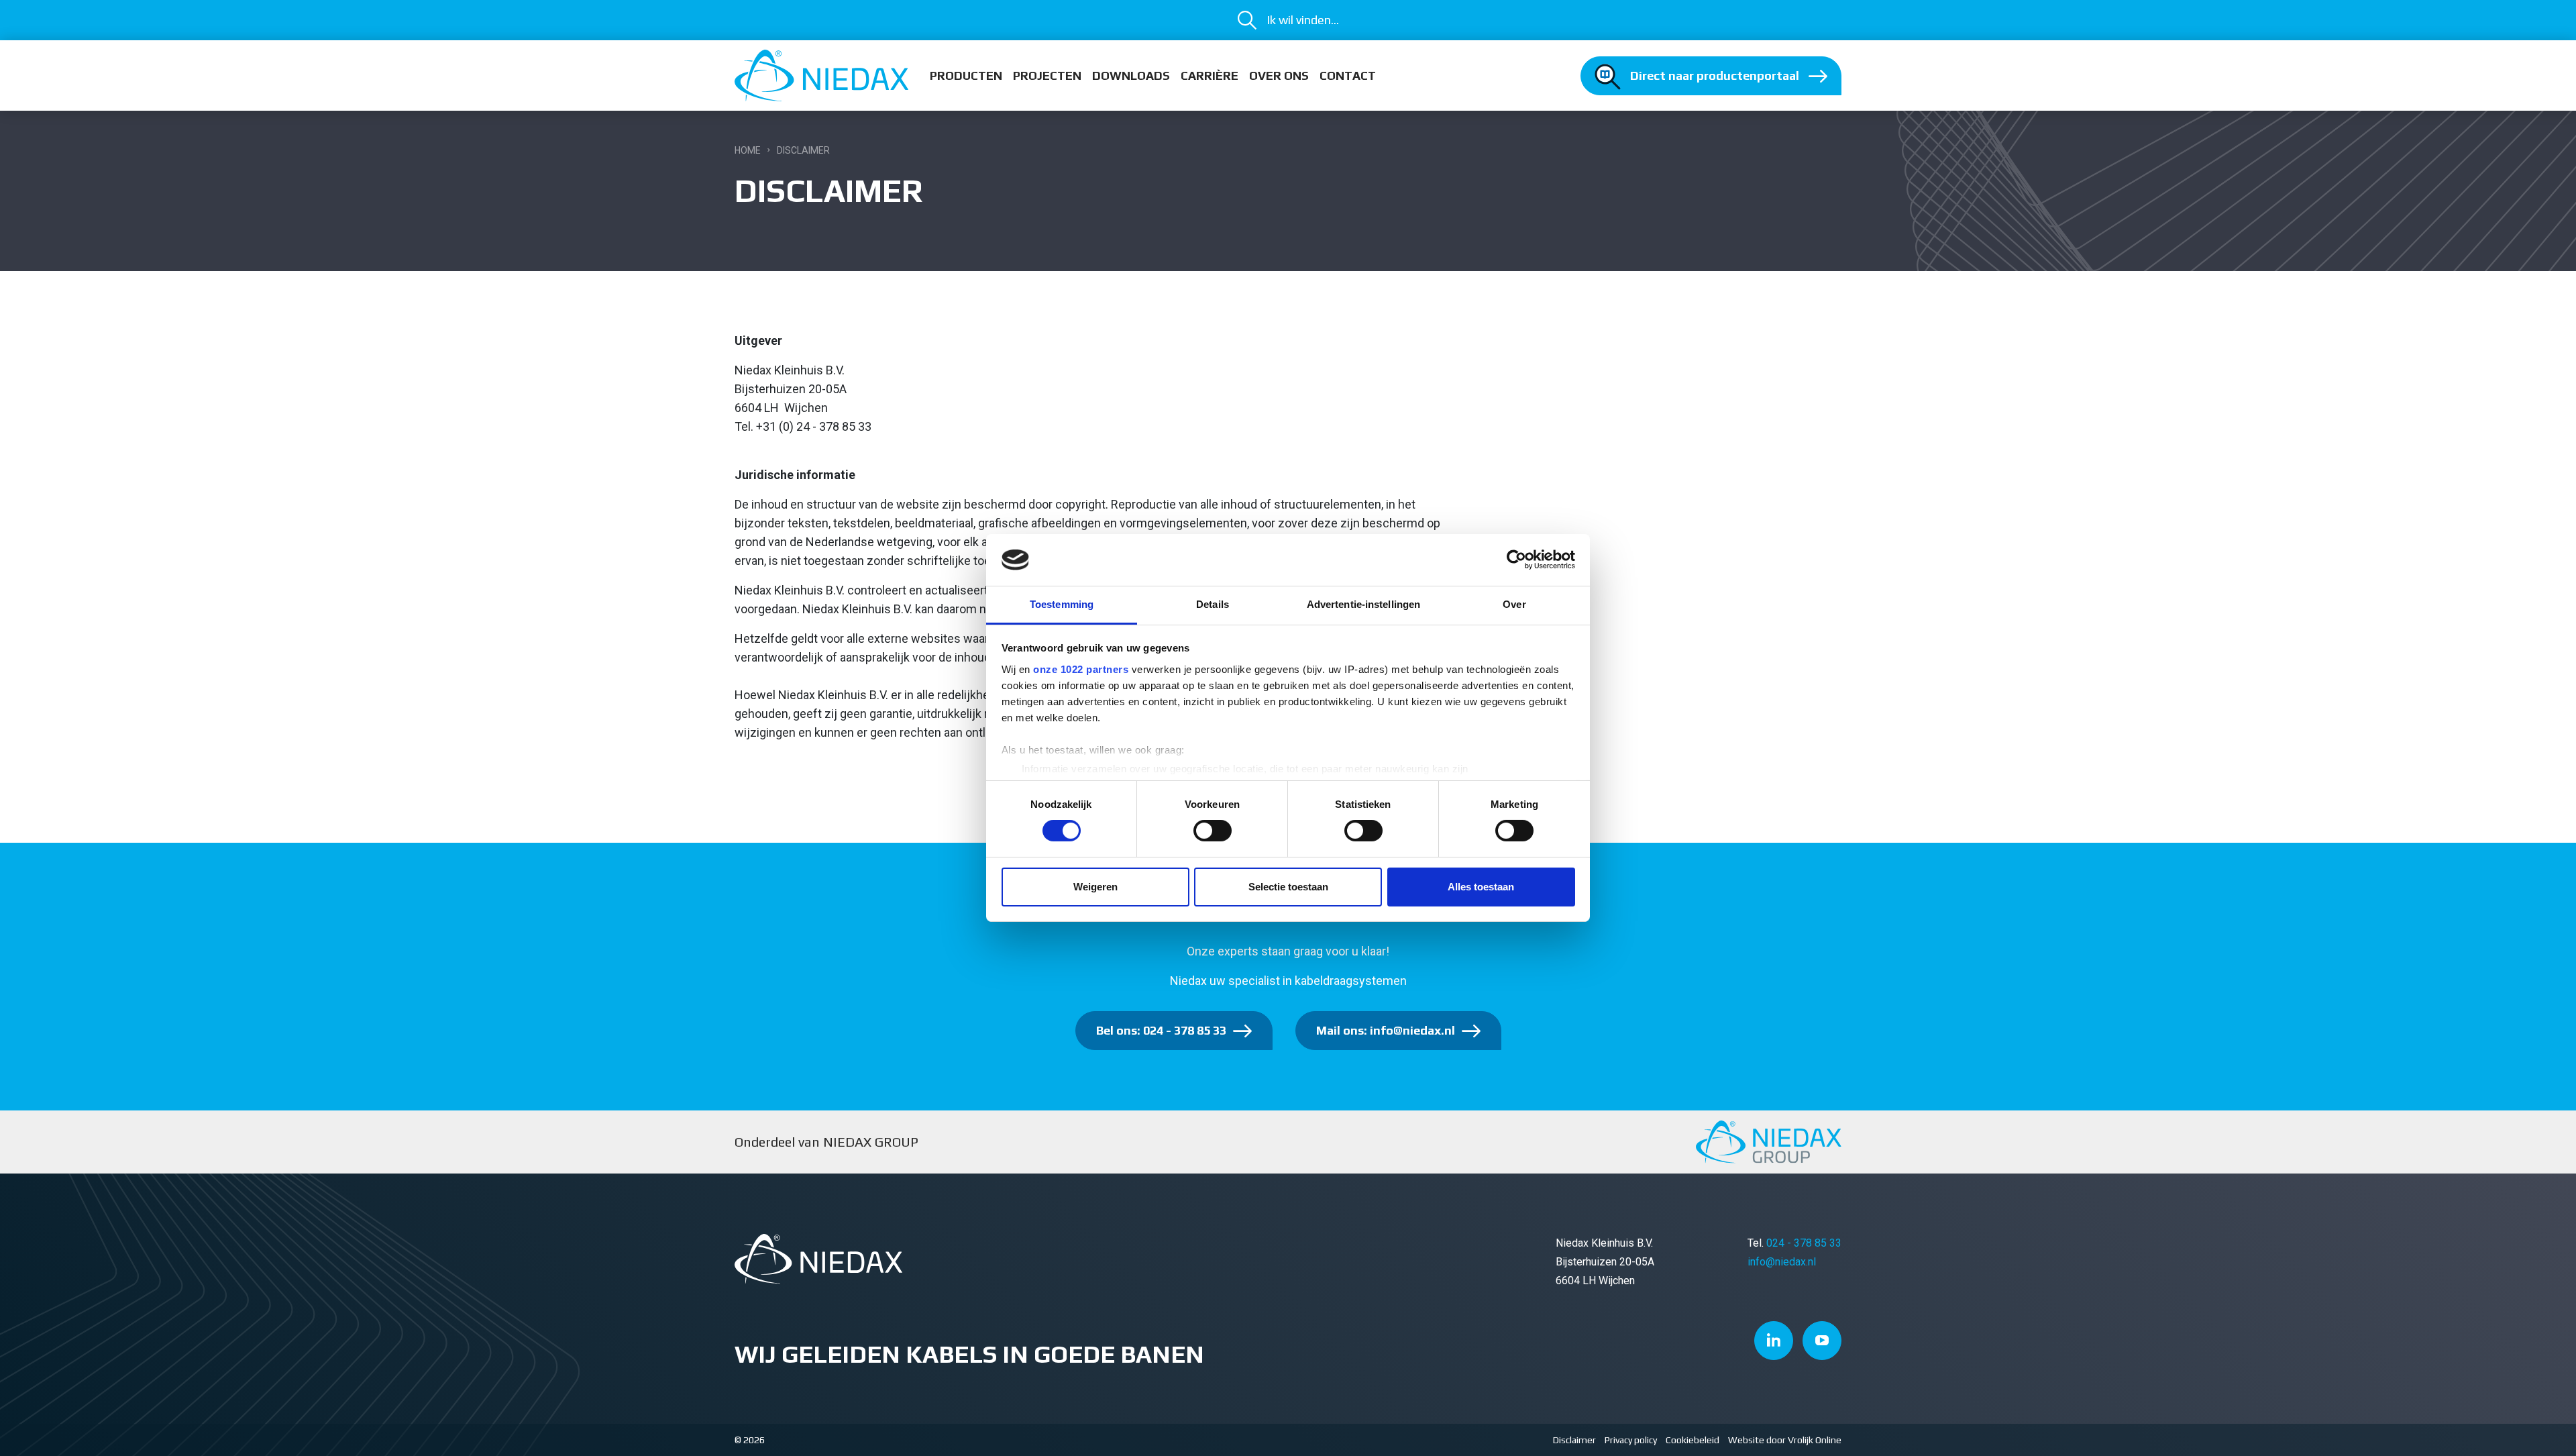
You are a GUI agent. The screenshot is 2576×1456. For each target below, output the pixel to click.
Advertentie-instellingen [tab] (1363, 604)
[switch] (1213, 831)
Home (748, 150)
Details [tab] (1213, 604)
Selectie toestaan (1288, 887)
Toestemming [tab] (1062, 604)
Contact (1348, 75)
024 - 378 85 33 (1804, 1243)
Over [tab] (1514, 604)
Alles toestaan (1481, 887)
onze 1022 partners (1081, 669)
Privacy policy (1631, 1440)
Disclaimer (1574, 1440)
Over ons (1279, 75)
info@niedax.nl (1782, 1262)
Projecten (1047, 75)
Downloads (1131, 75)
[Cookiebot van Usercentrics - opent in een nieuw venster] (1516, 560)
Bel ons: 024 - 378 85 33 (1161, 1030)
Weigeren (1095, 887)
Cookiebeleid (1693, 1440)
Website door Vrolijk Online (1785, 1440)
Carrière (1210, 75)
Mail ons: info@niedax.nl (1386, 1030)
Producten (966, 75)
